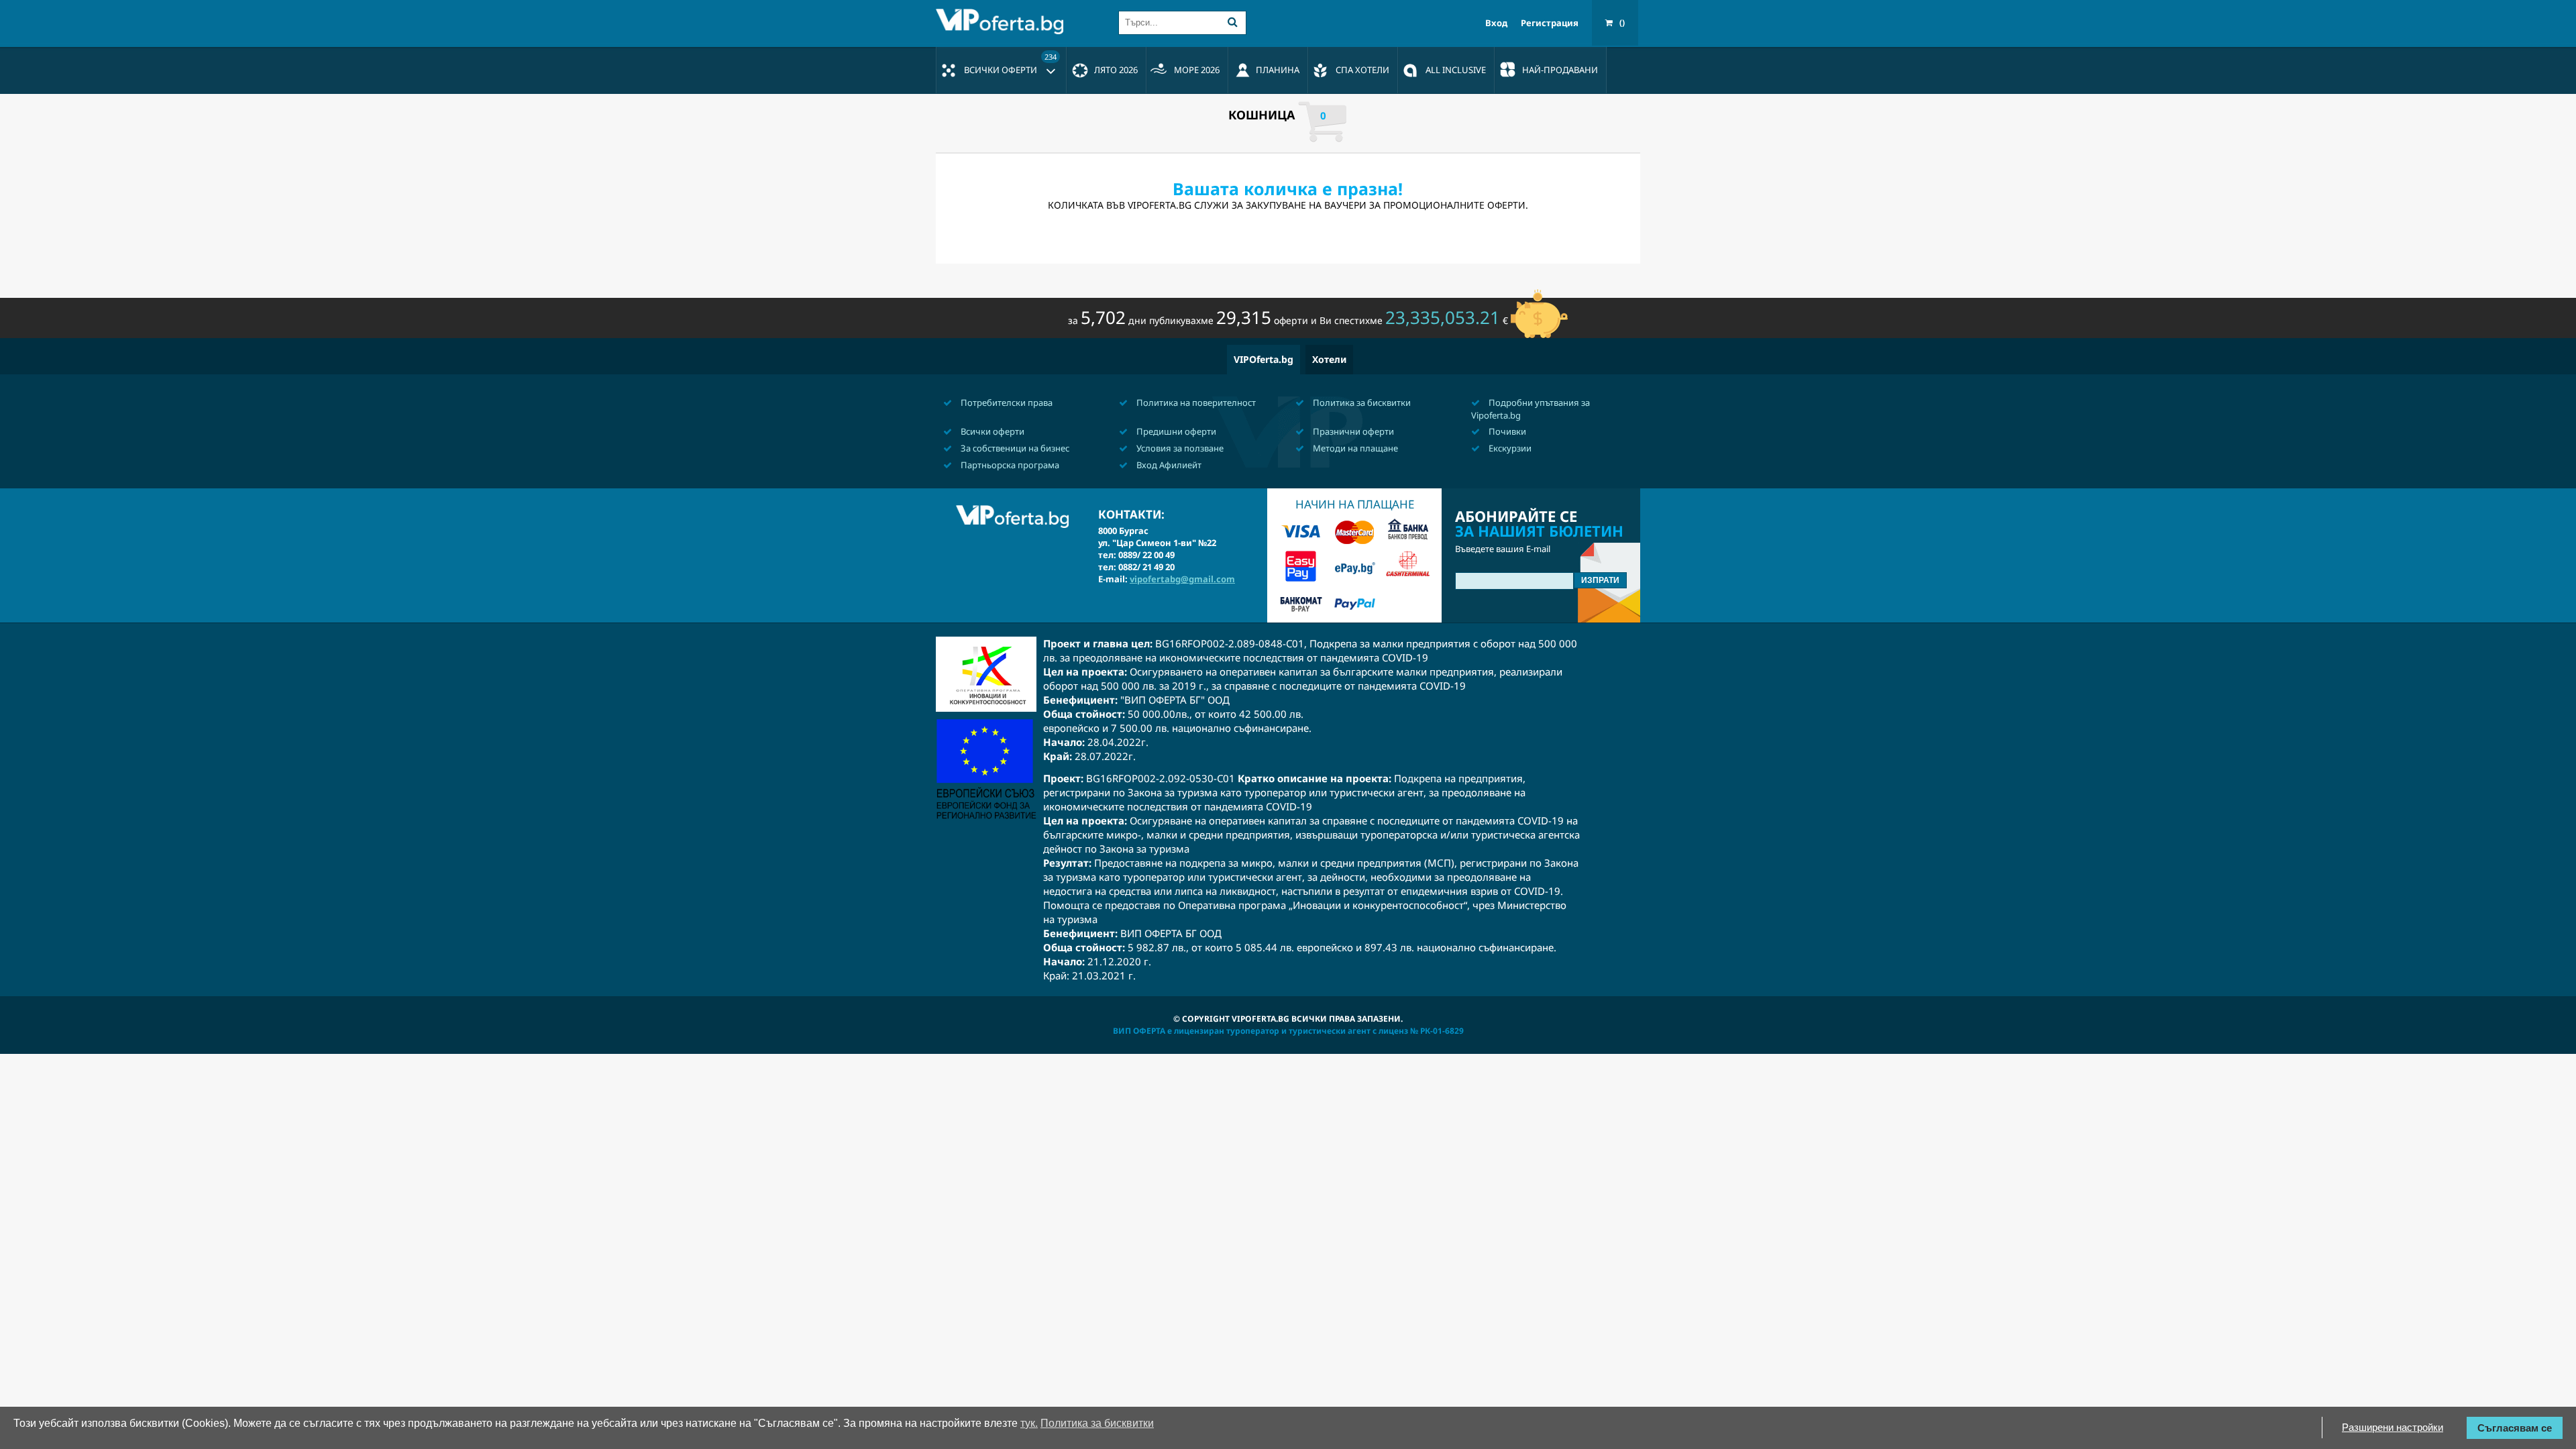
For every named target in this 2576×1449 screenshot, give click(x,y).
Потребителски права (1006, 402)
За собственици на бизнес (1014, 448)
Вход (1496, 23)
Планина (1278, 70)
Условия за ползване (1179, 448)
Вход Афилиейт (1168, 465)
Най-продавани (1560, 70)
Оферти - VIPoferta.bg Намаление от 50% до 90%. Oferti (1003, 21)
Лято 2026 (1116, 70)
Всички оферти (1010, 64)
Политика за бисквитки (1361, 402)
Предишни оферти (1175, 431)
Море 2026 (1197, 70)
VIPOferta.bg (1264, 359)
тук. (1029, 1423)
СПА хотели (1362, 70)
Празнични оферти (1352, 431)
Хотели (1329, 359)
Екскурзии (1509, 448)
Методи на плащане (1354, 448)
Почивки (1506, 431)
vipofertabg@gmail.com (1182, 579)
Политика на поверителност (1195, 402)
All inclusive (1456, 70)
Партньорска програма (1009, 465)
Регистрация (1550, 23)
